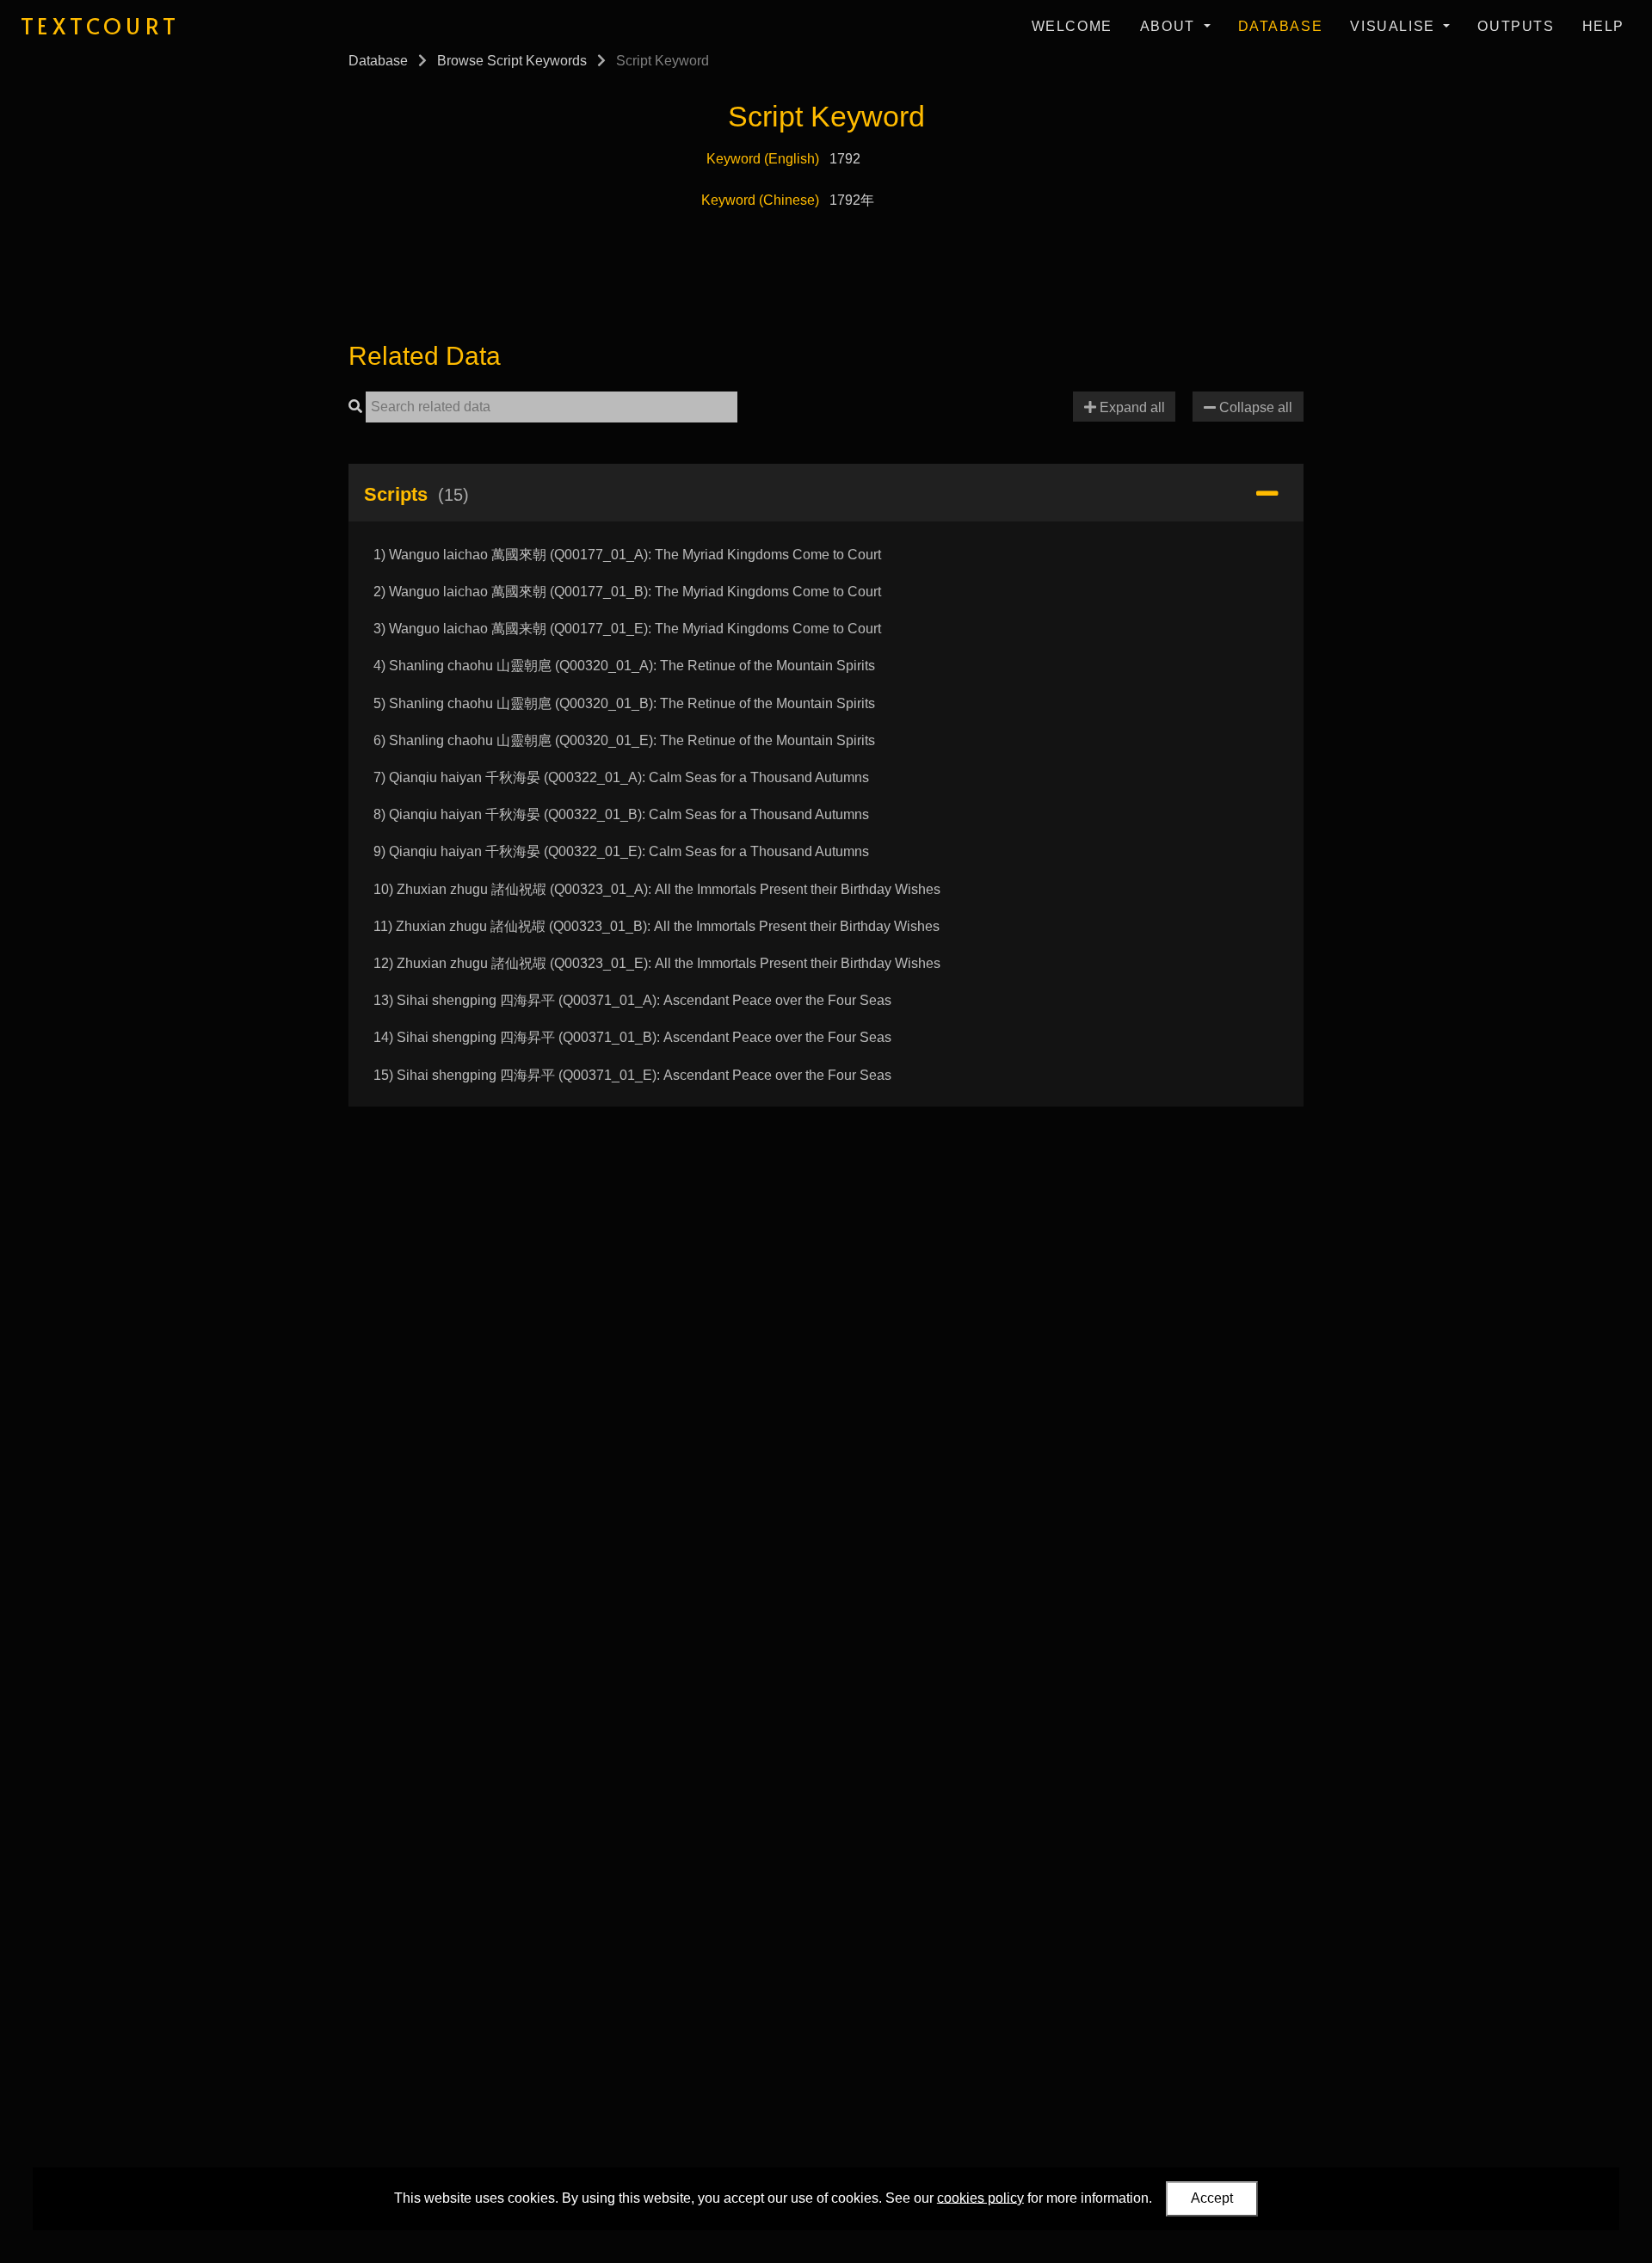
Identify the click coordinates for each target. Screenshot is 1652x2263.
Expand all (1131, 407)
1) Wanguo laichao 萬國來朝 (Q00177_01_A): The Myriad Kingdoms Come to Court (627, 555)
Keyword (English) (763, 159)
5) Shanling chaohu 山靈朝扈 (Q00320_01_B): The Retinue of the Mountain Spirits (624, 703)
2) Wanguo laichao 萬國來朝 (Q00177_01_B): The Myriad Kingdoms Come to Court (627, 592)
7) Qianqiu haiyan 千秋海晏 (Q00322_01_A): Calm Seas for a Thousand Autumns (621, 777)
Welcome (1072, 26)
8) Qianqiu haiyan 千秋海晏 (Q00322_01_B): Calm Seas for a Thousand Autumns (621, 814)
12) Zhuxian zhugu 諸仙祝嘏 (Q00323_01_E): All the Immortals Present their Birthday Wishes (657, 963)
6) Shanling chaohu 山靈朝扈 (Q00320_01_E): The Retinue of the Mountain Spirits (624, 740)
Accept (1212, 2198)
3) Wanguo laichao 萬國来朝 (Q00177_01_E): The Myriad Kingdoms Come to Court (627, 629)
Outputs (1516, 26)
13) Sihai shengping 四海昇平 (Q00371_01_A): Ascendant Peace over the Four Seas (632, 1000)
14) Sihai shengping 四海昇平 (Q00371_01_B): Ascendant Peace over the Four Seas (632, 1037)
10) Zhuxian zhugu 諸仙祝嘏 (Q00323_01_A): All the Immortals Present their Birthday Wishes (657, 889)
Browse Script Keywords (512, 61)
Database (1281, 26)
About (1170, 26)
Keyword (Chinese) (760, 200)
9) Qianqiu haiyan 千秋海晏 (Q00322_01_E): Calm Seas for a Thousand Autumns (621, 851)
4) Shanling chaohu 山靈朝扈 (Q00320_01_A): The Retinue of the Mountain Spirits (624, 666)
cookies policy (980, 2197)
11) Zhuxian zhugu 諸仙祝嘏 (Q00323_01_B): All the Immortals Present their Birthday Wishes (656, 926)
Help (1603, 26)
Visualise (1395, 26)
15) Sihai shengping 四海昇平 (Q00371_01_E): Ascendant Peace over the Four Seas (632, 1075)
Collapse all (1254, 407)
